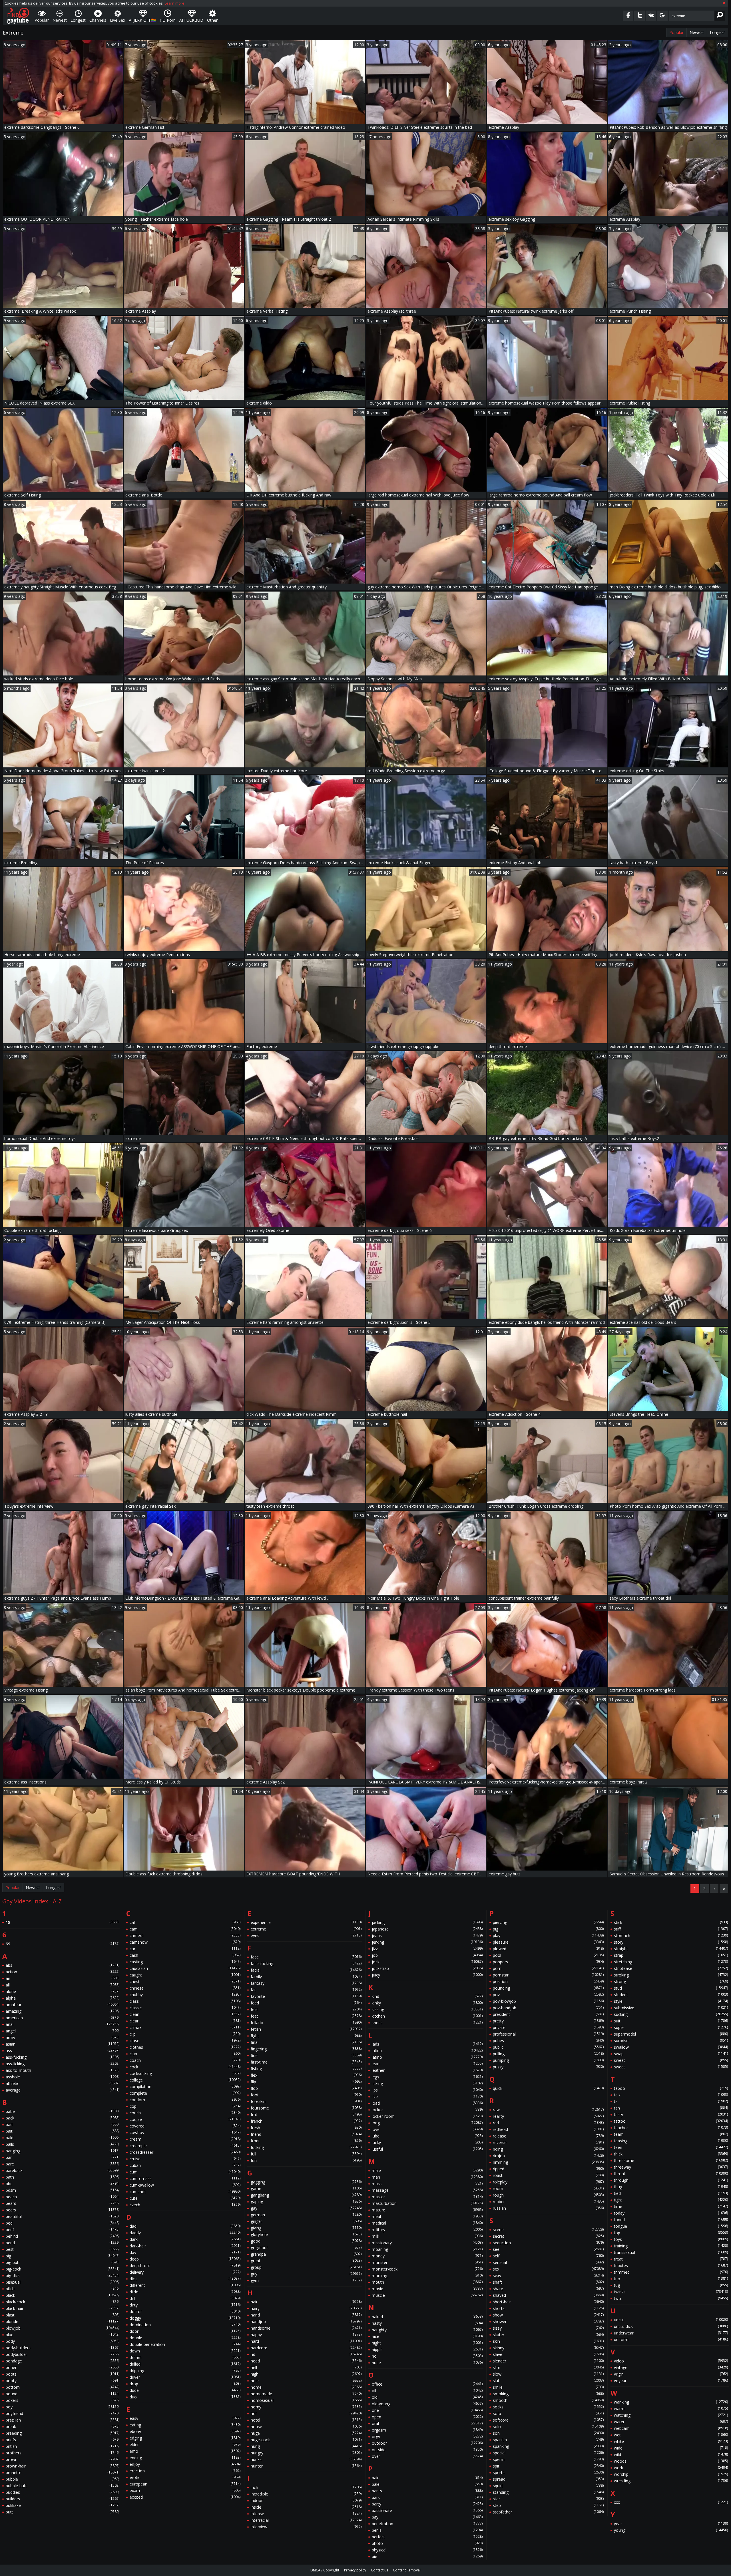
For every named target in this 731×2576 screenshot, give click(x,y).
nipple (427, 2349)
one (427, 2410)
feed (306, 2003)
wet (671, 2435)
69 (63, 1944)
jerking (427, 1942)
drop (185, 2384)
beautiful (63, 2216)
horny (306, 2407)
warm (671, 2409)
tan (671, 2108)
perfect (427, 2537)
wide (671, 2448)
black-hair (63, 2308)
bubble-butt (63, 2486)
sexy (548, 2276)
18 (63, 1922)
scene (548, 2230)
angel (63, 2031)
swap (671, 2054)
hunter (306, 2466)
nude (427, 2363)
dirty (185, 2305)
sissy (548, 2328)
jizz (427, 1949)
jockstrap (427, 1968)
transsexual (671, 2252)
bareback (63, 2170)
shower (548, 2321)
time (671, 2206)
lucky (427, 2142)
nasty (427, 2323)
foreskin (306, 2101)
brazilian (63, 2420)
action (63, 1972)
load (427, 2103)
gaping (306, 2202)
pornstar (548, 1975)
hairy (306, 2308)
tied (671, 2193)
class (185, 2001)
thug (671, 2187)
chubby (185, 1995)
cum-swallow (185, 2185)
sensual (548, 2262)
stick (671, 1922)
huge (306, 2433)
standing (548, 2492)
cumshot (185, 2192)
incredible (306, 2494)
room (548, 2188)
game (306, 2188)
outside (427, 2450)
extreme (306, 1929)
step (548, 2505)
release (548, 2136)
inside (306, 2507)
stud (671, 1988)
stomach (671, 1935)
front (306, 2141)
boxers (63, 2400)
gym (306, 2280)
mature (427, 2210)
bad (63, 2124)
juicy (427, 1975)
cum (185, 2172)
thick (671, 2154)
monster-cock (427, 2269)
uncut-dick (671, 2326)
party (427, 2504)
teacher (671, 2128)
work (671, 2468)
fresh (306, 2128)
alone (63, 1991)
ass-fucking (63, 2057)
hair (306, 2302)
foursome (306, 2108)
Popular (676, 32)
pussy (548, 2067)
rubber (548, 2202)
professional (548, 2034)
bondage (63, 2361)
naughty (427, 2330)
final (306, 2042)
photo (427, 2543)
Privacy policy (355, 2570)
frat (306, 2115)
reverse (548, 2142)
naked (427, 2317)
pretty (548, 2021)
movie (427, 2289)
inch (306, 2487)
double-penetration (185, 2344)
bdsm (63, 2190)
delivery (185, 2272)
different (185, 2285)
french (306, 2121)
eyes (306, 1935)
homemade (306, 2394)
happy (306, 2335)
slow (548, 2374)
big (63, 2256)
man (427, 2177)
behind (63, 2236)
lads (427, 2044)
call (185, 1922)
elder (185, 2445)
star (548, 2499)
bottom (63, 2387)
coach (185, 2060)
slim (548, 2367)
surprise (671, 2041)
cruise (185, 2159)
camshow (185, 1942)
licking (427, 2083)
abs (63, 1965)
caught (185, 1975)
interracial (306, 2520)
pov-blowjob (548, 2001)
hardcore (306, 2348)
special (548, 2453)
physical (427, 2550)
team (671, 2134)
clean (185, 2014)
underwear (671, 2333)
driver (185, 2377)
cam (185, 1929)
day (185, 2252)
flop (306, 2088)
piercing (548, 1922)
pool (548, 1955)
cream (185, 2139)
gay (306, 2208)
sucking (671, 2014)
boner (63, 2367)
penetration (427, 2524)
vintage (671, 2367)
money (427, 2256)
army (63, 2037)
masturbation (427, 2203)
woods (671, 2461)
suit (671, 2021)
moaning (427, 2249)
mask (427, 2184)
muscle (427, 2295)
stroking (671, 1975)
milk (427, 2236)
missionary (427, 2243)
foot (306, 2095)
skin (548, 2341)
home (306, 2387)
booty (63, 2381)
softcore (548, 2420)
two (671, 2298)
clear (185, 2021)
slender (548, 2361)
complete (185, 2093)
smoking (548, 2394)
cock (185, 2067)
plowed (548, 1949)
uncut (671, 2320)
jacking (427, 1922)
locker (427, 2110)
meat (427, 2216)
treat (671, 2259)
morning (427, 2276)
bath (63, 2177)
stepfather (548, 2512)
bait (63, 2131)
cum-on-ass (185, 2178)
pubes (548, 2041)
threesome (671, 2160)
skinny (548, 2348)
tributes (671, 2266)
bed (63, 2223)
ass (63, 2051)
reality (548, 2116)
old (427, 2397)
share (548, 2289)
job (427, 1955)
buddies (63, 2492)
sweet (671, 2067)
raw (548, 2110)
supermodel (671, 2034)
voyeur (671, 2381)
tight (671, 2200)
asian (63, 2044)
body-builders (63, 2348)
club (185, 2054)
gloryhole (306, 2234)
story (671, 1942)
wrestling (671, 2481)
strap (671, 1955)
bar (63, 2157)
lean (427, 2064)
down (185, 2351)
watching (671, 2415)
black (63, 2295)
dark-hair (185, 2246)
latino (427, 2057)
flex (306, 2075)
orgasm (427, 2430)
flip (306, 2082)
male (427, 2170)
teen (671, 2147)
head (306, 2361)
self (548, 2256)
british (63, 2446)
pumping (548, 2060)
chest (185, 1981)
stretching (671, 1962)
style (671, 2001)
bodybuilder (63, 2354)
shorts (548, 2308)
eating (185, 2425)
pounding (548, 1988)
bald (63, 2138)
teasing (671, 2141)
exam (185, 2490)
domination (185, 2325)
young (671, 2530)
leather (427, 2070)
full (306, 2154)
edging (185, 2438)
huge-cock (306, 2440)
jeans (427, 1935)
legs (427, 2077)
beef (63, 2230)
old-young (427, 2404)
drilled (185, 2364)
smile (548, 2387)
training (671, 2246)
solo (548, 2427)
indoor (306, 2500)
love (427, 2129)
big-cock (63, 2269)
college (185, 2080)
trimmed (671, 2272)
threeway (671, 2167)
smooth (548, 2400)
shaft (548, 2282)
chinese (185, 1988)
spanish (548, 2440)
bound (63, 2394)
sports (548, 2473)
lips (427, 2090)
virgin (671, 2374)
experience (306, 1922)
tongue (671, 2226)
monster (427, 2262)
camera (185, 1935)
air (63, 1978)
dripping (185, 2371)
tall (671, 2101)
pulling (548, 2054)
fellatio (306, 2023)
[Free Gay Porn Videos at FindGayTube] (18, 16)
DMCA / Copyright (325, 2570)
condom (185, 2100)
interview (306, 2527)
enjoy (185, 2464)
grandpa (306, 2254)
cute (185, 2198)
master (427, 2197)
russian (548, 2208)
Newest (697, 32)
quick (548, 2088)
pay (427, 2517)
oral (427, 2423)
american (63, 2018)
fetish (306, 2029)
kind (427, 1996)
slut (548, 2381)
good (306, 2241)
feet (306, 2016)
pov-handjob (548, 2008)
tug (671, 2285)
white (671, 2441)
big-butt (63, 2262)
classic (185, 2008)
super (671, 2027)
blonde (63, 2321)
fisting (306, 2069)
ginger (306, 2221)
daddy (185, 2233)
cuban (185, 2165)
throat (671, 2174)
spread (548, 2479)
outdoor (427, 2443)
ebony (185, 2431)
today (671, 2213)
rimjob (548, 2156)
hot (306, 2413)
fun (306, 2160)
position (548, 1981)
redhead (548, 2129)
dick (185, 2279)
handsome (306, 2328)
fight (306, 2036)
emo (185, 2451)
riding (548, 2149)
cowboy (185, 2132)
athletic (63, 2083)
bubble (63, 2479)
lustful (427, 2149)
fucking (306, 2147)
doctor (185, 2311)
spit (548, 2466)
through (671, 2180)
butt (63, 2512)
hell (306, 2367)
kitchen (427, 2016)
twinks (671, 2292)
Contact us (379, 2570)
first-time (306, 2062)
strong (671, 1981)
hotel (306, 2420)
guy (306, 2274)
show (548, 2315)
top (671, 2233)
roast (548, 2175)
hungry (306, 2453)
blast (63, 2315)
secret (548, 2236)
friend (306, 2134)
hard (306, 2341)
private (548, 2027)
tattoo (671, 2121)
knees (427, 2023)
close (185, 2041)
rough (548, 2195)
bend (63, 2243)
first (306, 2055)
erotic (185, 2477)
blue (63, 2335)
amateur (63, 2005)
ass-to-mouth (63, 2070)
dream (185, 2357)
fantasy (306, 1983)
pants (427, 2491)
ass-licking (63, 2064)
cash (185, 1955)
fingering (306, 2049)
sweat (671, 2060)
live (427, 2097)
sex (548, 2269)
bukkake (63, 2505)
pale (427, 2484)
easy (185, 2418)
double (185, 2338)
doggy (185, 2318)
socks (548, 2407)
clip (185, 2034)
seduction (548, 2243)
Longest (717, 32)
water (671, 2422)
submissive (671, 2008)
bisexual (63, 2282)
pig (548, 1929)
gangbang (306, 2195)
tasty (671, 2115)
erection (185, 2471)
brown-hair (63, 2466)
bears (63, 2210)
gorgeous (306, 2248)
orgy (427, 2437)
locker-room (427, 2116)
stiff (671, 1929)
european (185, 2484)
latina (427, 2051)
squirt (548, 2486)
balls (63, 2144)
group (306, 2267)
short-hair (548, 2302)
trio (671, 2279)
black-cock (63, 2302)
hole (306, 2381)
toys (671, 2239)
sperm (548, 2459)
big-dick (63, 2276)
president (548, 2014)
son (548, 2433)
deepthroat (185, 2266)
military (427, 2230)
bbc (63, 2184)
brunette (63, 2473)
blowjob (63, 2328)
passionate (427, 2510)
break (63, 2427)
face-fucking (306, 1963)
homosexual (306, 2400)
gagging (306, 2182)
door (185, 2331)
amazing (63, 2011)
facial (306, 1970)
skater (548, 2335)
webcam (671, 2428)
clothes (185, 2047)
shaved (548, 2295)
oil (427, 2391)
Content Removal (407, 2570)
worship (671, 2474)
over (427, 2456)
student (671, 1995)
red (548, 2123)
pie (427, 2556)
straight (671, 1949)
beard (63, 2203)
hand (306, 2315)
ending (185, 2458)
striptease (671, 1968)
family (306, 1977)
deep (185, 2259)
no (427, 2356)
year (671, 2524)
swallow (671, 2047)
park (427, 2497)
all (63, 1985)
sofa (548, 2413)
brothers (63, 2453)
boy (63, 2407)
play (548, 1935)
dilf (185, 2298)
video (671, 2361)
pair (427, 2478)
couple (185, 2119)
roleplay (548, 2182)
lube (427, 2136)
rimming (548, 2162)
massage (427, 2190)
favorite (306, 1996)
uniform (671, 2339)
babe (63, 2111)
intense (306, 2514)
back (63, 2118)
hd (306, 2354)
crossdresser (185, 2152)
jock (427, 1962)
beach (63, 2197)
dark (185, 2239)
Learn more (174, 3)
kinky (427, 2003)
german (306, 2215)
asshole (63, 2077)
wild (671, 2455)
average (63, 2090)
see (548, 2249)
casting (185, 1962)
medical (427, 2223)
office (427, 2384)
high (306, 2374)
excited (185, 2497)
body (63, 2341)
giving (306, 2228)
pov (548, 1995)
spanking (548, 2446)
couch (185, 2113)
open (427, 2417)
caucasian (185, 1968)
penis (427, 2530)
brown (63, 2459)
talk (671, 2095)
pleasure (548, 1942)
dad (185, 2226)
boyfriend (63, 2413)
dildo (185, 2292)
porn (548, 1968)
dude (185, 2390)
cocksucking (185, 2073)
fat (306, 1990)
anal (63, 2024)
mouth (427, 2282)
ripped (548, 2169)
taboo (671, 2088)
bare (63, 2164)
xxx (671, 2502)
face (306, 1957)
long (427, 2123)
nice (427, 2336)
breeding (63, 2433)
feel (306, 2009)
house (306, 2427)
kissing (427, 2009)
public (548, 2047)
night (427, 2343)
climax (185, 2027)
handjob (306, 2321)
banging (63, 2151)
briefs (63, 2440)
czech (185, 2205)
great (306, 2261)
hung (306, 2446)
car (185, 1949)
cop (185, 2106)
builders (63, 2499)
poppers (548, 1962)
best (63, 2249)
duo (185, 2397)
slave (548, 2354)
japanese (427, 1929)
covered (185, 2126)
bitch (63, 2289)
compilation (185, 2087)
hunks (306, 2459)
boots (63, 2374)
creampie (185, 2146)
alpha (63, 1998)
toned (671, 2220)
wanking (671, 2402)
